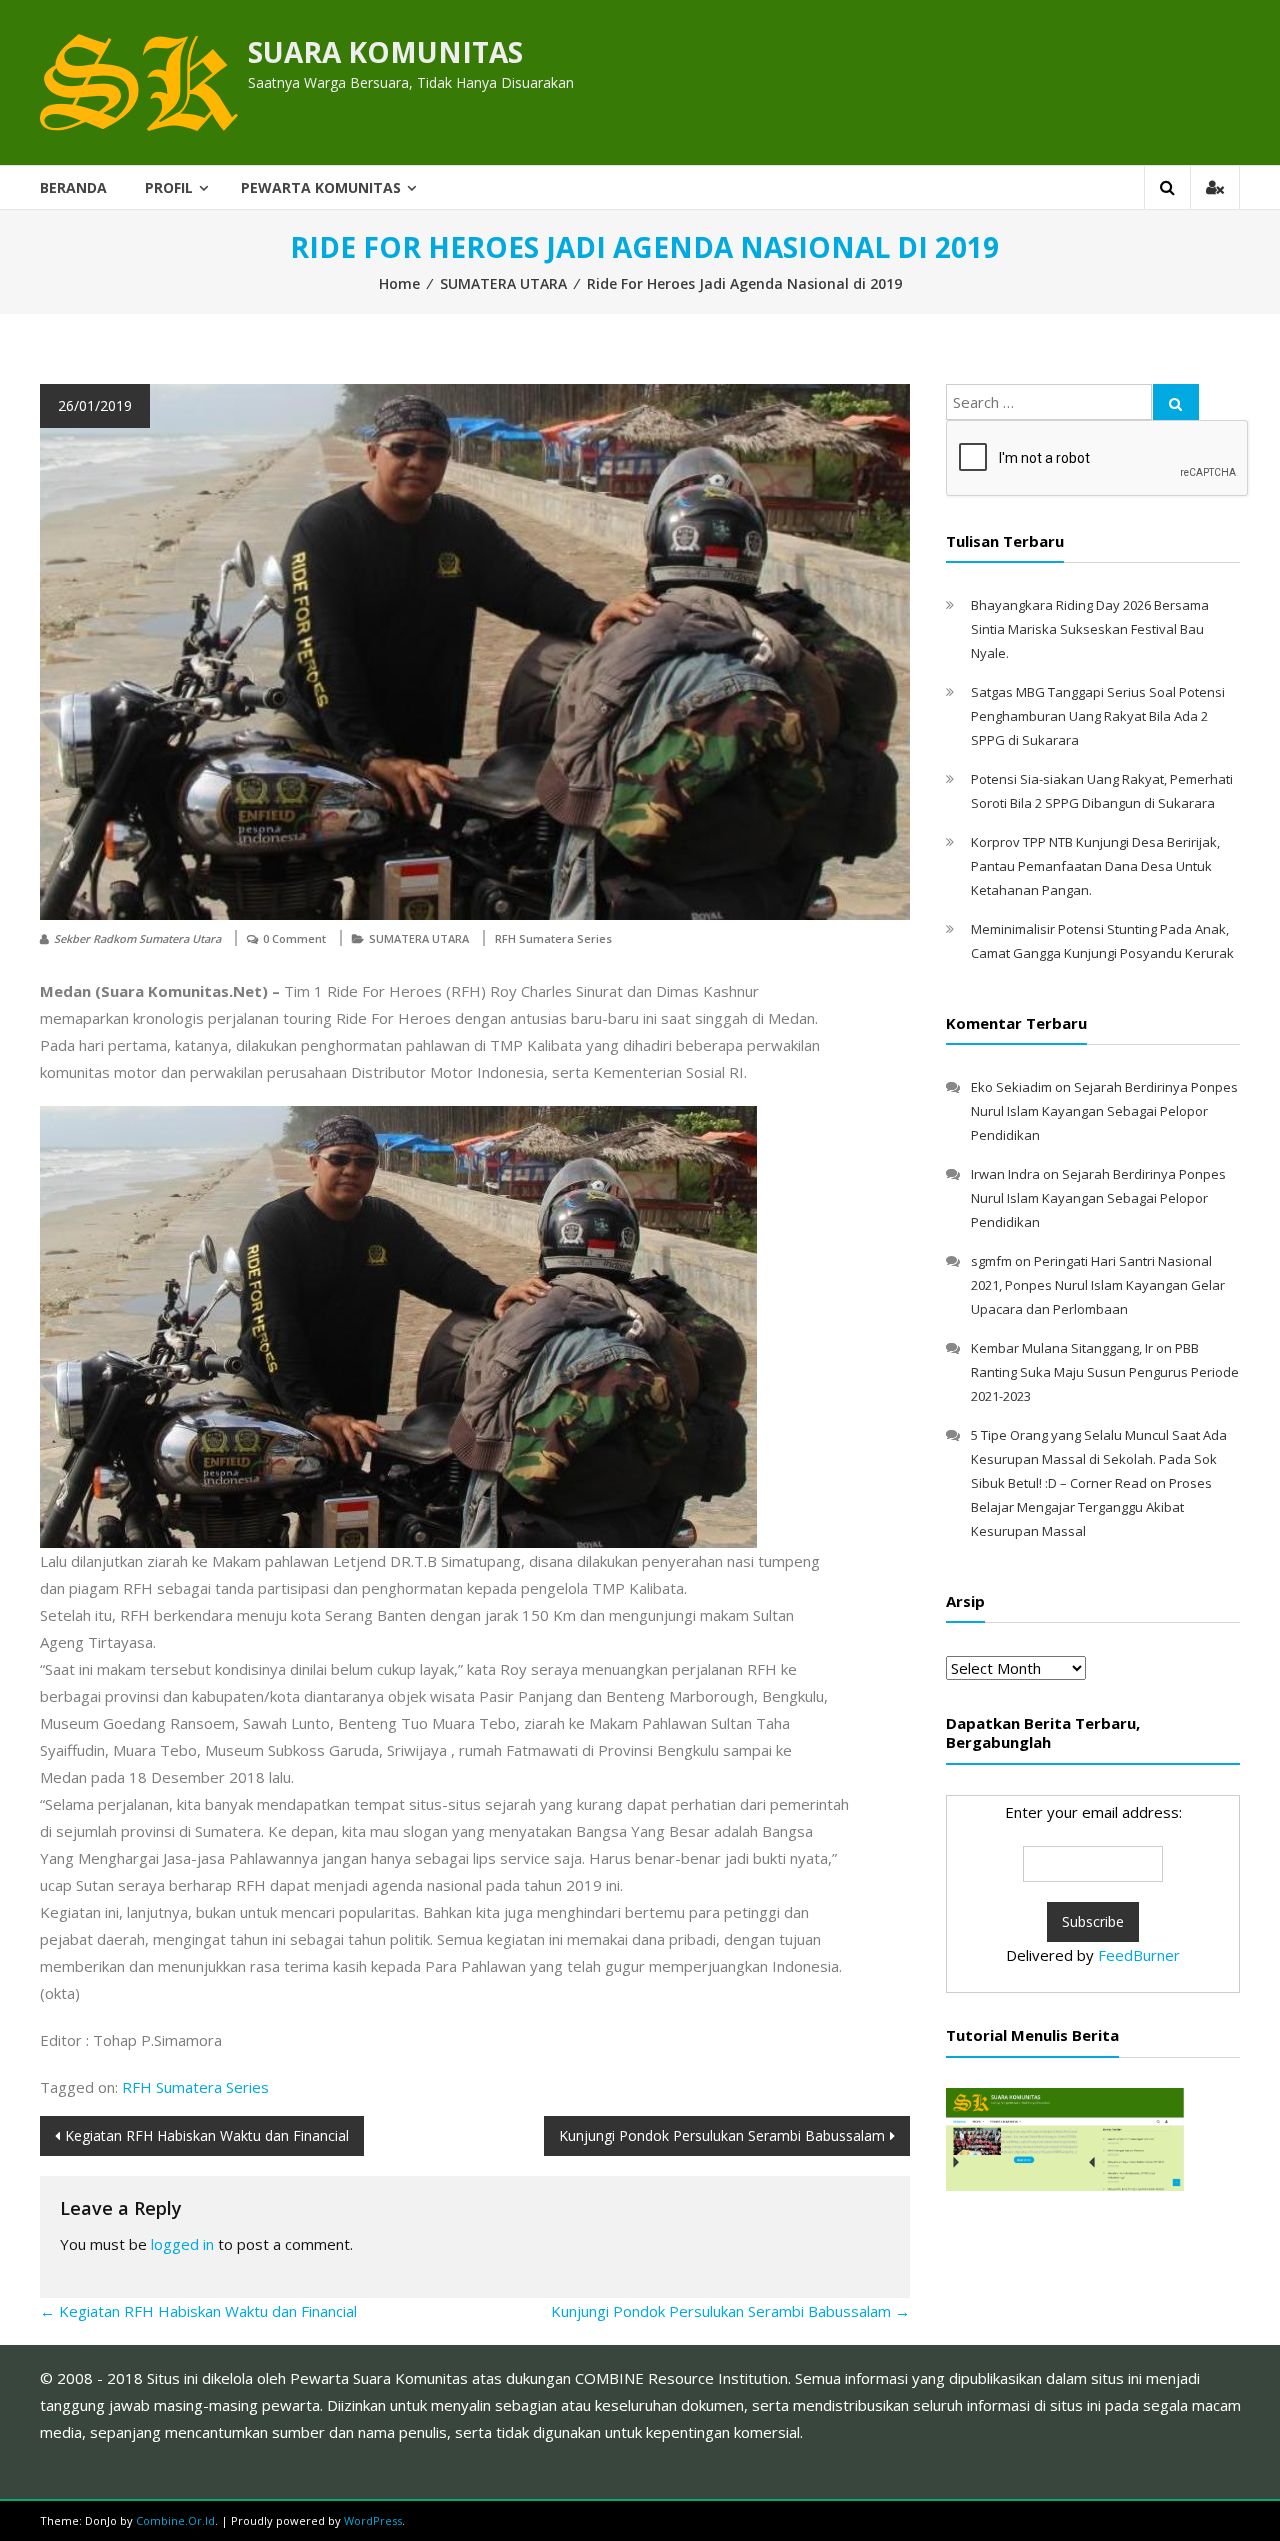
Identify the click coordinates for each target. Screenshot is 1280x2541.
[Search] (1176, 402)
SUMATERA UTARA (503, 283)
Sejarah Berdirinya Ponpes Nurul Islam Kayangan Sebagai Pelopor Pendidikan (1104, 1111)
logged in (182, 2244)
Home (399, 283)
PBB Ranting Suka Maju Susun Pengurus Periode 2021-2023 (1105, 1372)
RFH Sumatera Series (553, 938)
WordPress (373, 2520)
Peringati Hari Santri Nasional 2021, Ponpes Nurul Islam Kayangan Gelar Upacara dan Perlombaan (1098, 1285)
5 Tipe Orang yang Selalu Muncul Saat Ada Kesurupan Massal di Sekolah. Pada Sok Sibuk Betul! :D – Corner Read (1099, 1459)
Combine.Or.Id (175, 2520)
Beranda (73, 187)
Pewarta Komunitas (321, 187)
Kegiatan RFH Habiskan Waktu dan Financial (207, 2135)
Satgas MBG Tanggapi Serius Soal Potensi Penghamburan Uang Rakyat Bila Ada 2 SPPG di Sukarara (1098, 716)
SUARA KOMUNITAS (385, 52)
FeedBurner (1139, 1955)
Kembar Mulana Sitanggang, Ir (1062, 1348)
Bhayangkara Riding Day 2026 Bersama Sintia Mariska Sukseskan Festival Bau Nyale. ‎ (1090, 629)
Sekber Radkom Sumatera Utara (137, 938)
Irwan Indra (1005, 1174)
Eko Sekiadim (1011, 1087)
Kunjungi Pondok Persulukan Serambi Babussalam (722, 2135)
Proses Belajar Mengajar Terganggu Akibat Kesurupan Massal (1091, 1507)
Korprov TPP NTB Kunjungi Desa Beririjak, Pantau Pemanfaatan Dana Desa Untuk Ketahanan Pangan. (1095, 866)
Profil (169, 187)
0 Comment (294, 938)
